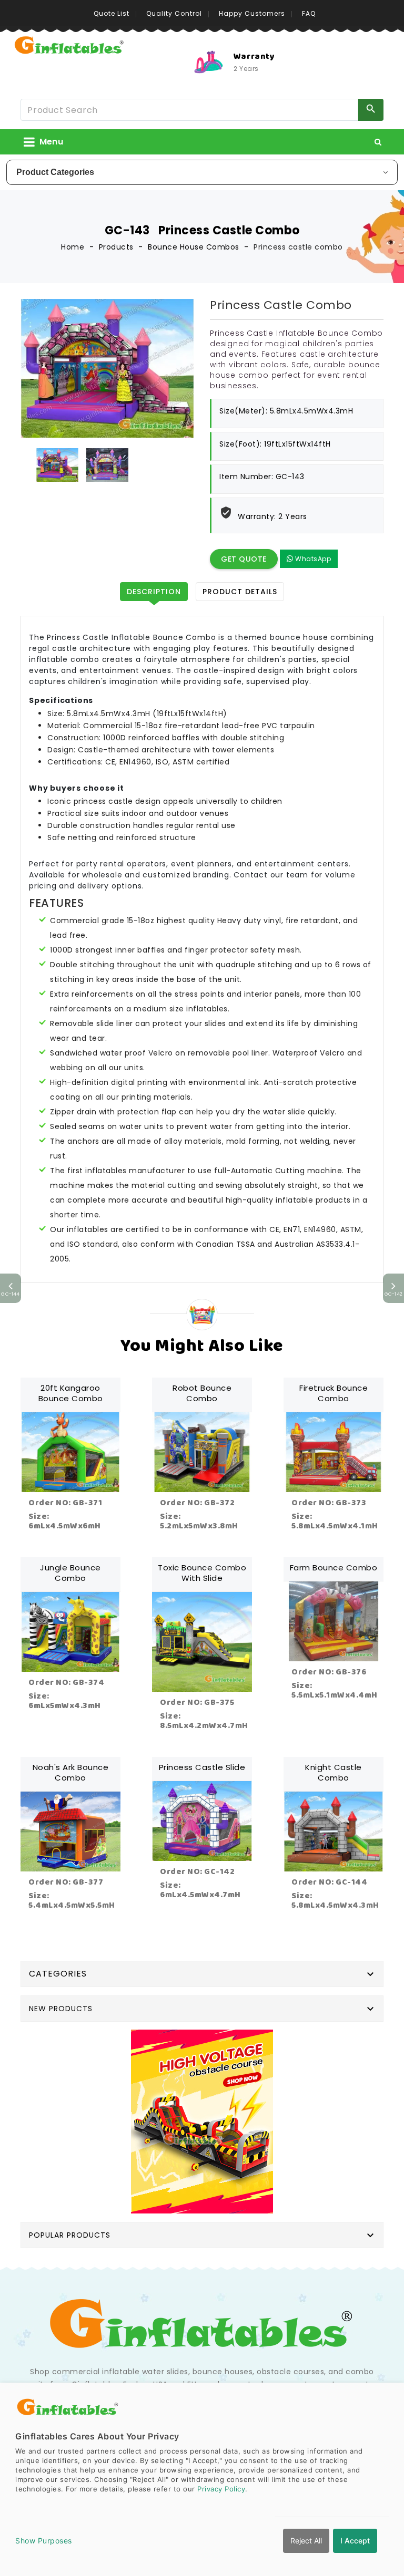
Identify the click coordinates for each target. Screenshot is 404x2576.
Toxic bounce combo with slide (202, 1573)
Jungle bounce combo (70, 1573)
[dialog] (202, 2479)
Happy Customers (252, 13)
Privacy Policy (221, 2489)
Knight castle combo (334, 1772)
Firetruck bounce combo (334, 1393)
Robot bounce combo (202, 1393)
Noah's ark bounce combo (71, 1772)
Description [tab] (154, 592)
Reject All (306, 2541)
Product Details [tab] (240, 592)
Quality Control (174, 13)
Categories (58, 1974)
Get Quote (244, 559)
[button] (378, 142)
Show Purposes (44, 2541)
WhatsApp (312, 559)
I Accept (355, 2541)
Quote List (112, 13)
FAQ (309, 13)
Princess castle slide (202, 1767)
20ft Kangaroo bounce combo (71, 1393)
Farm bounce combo (334, 1568)
